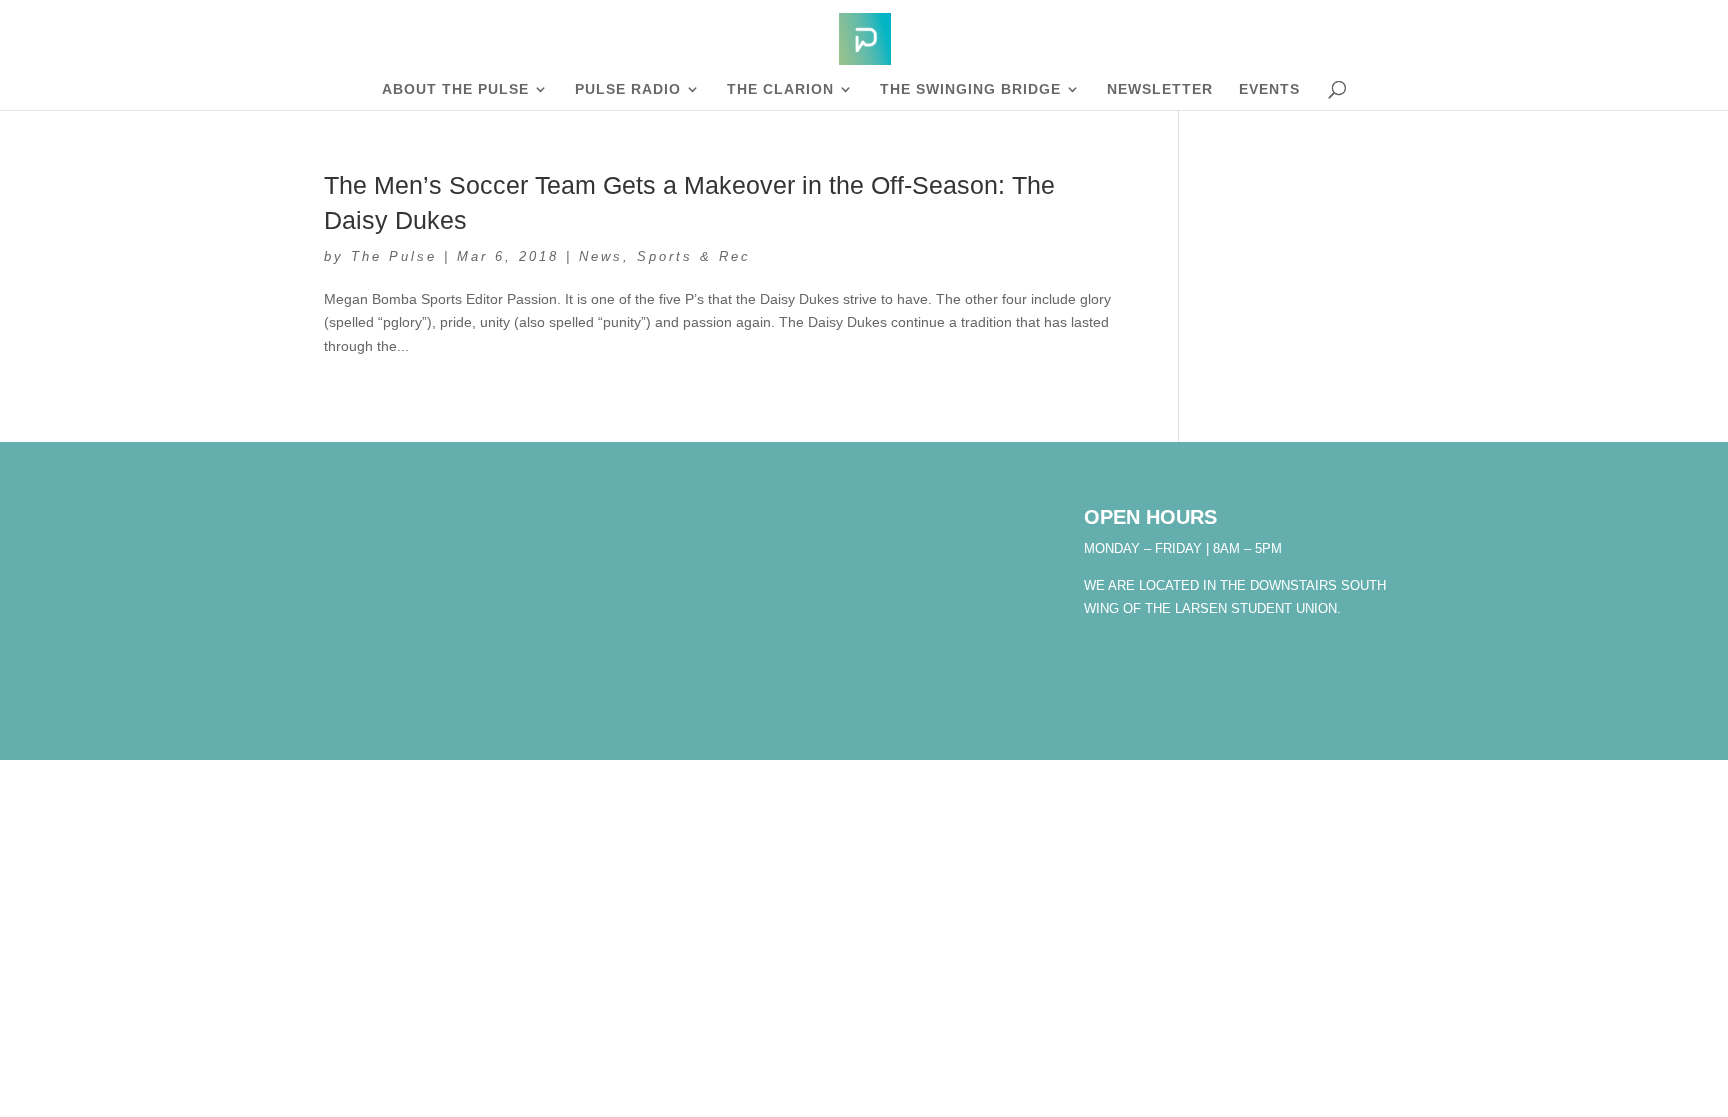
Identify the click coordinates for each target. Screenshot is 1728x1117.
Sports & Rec (694, 256)
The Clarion (780, 89)
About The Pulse (455, 89)
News (601, 256)
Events (1269, 89)
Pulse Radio (628, 89)
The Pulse (394, 256)
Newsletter (1160, 89)
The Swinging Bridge (970, 89)
